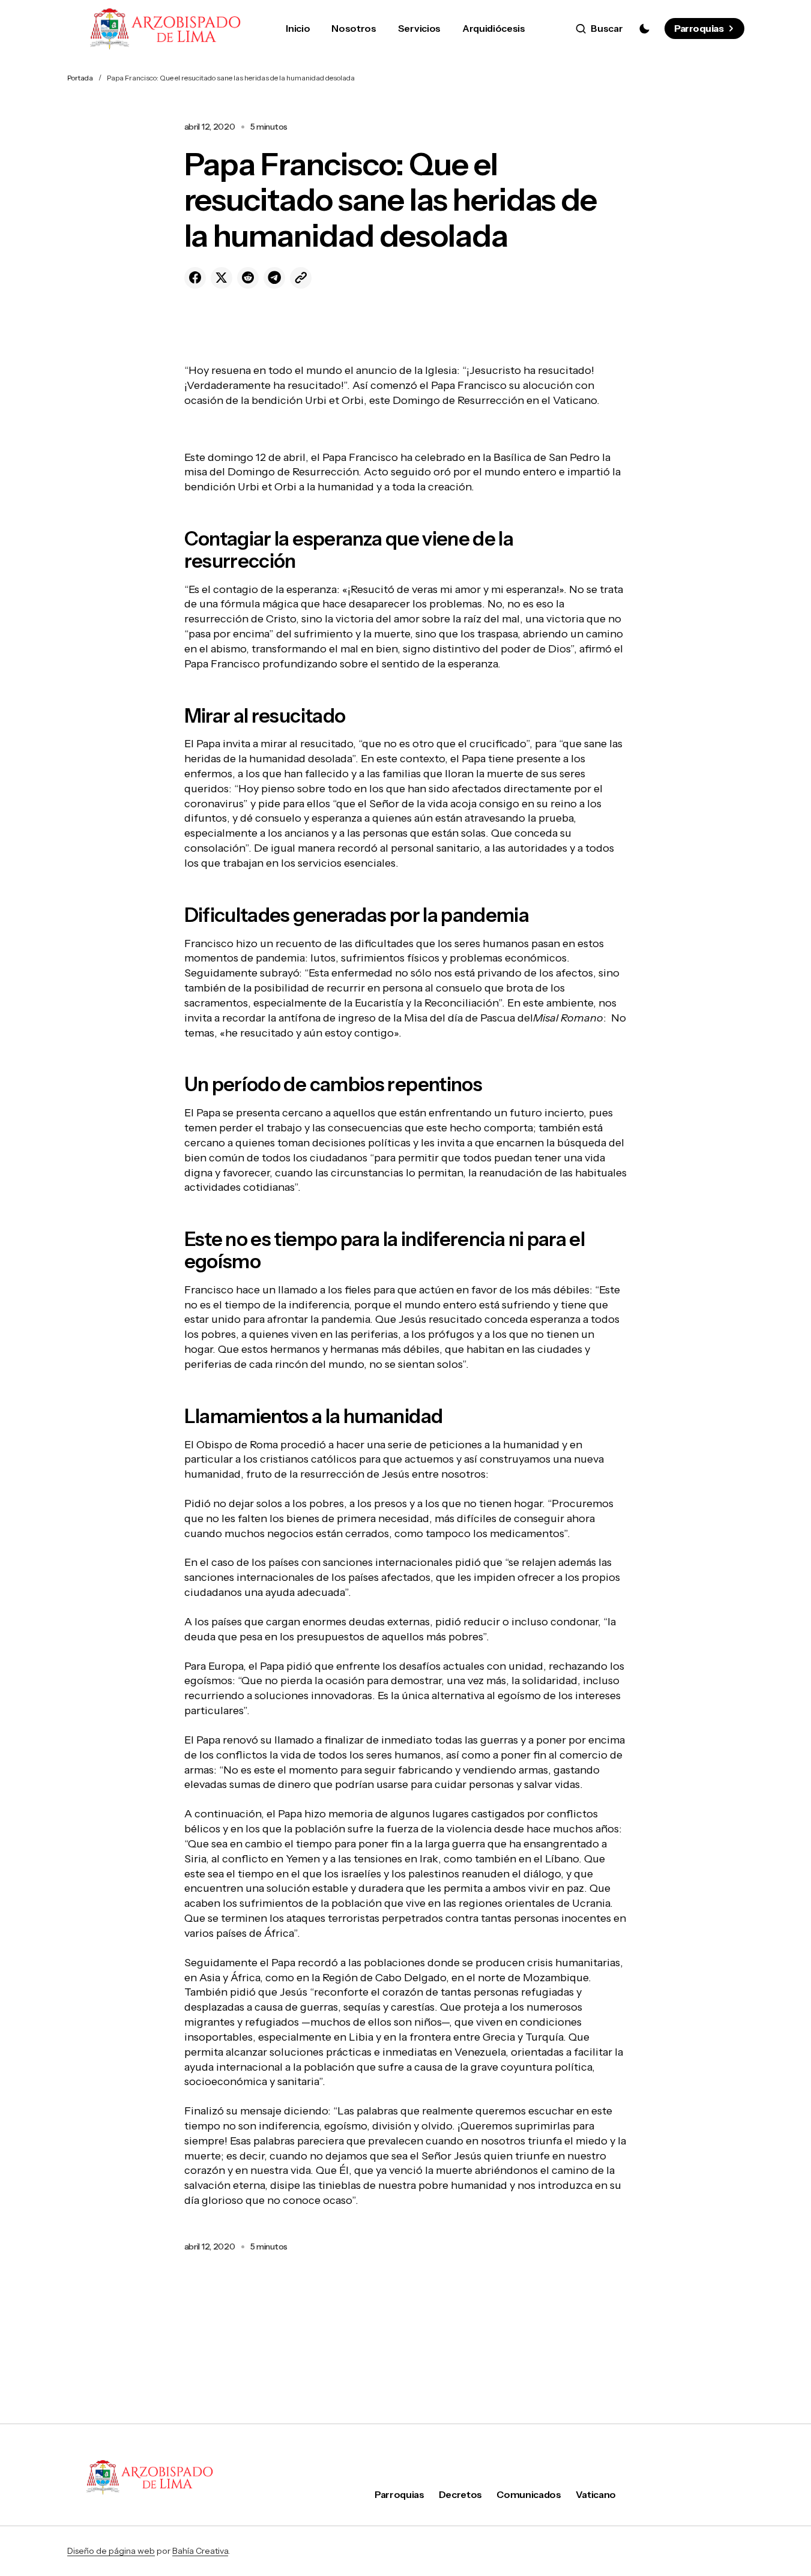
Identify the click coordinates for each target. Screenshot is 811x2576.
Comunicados (529, 2494)
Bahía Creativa (200, 2551)
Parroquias (699, 28)
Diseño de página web (111, 2551)
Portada (80, 78)
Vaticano (596, 2494)
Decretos (460, 2494)
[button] (599, 29)
